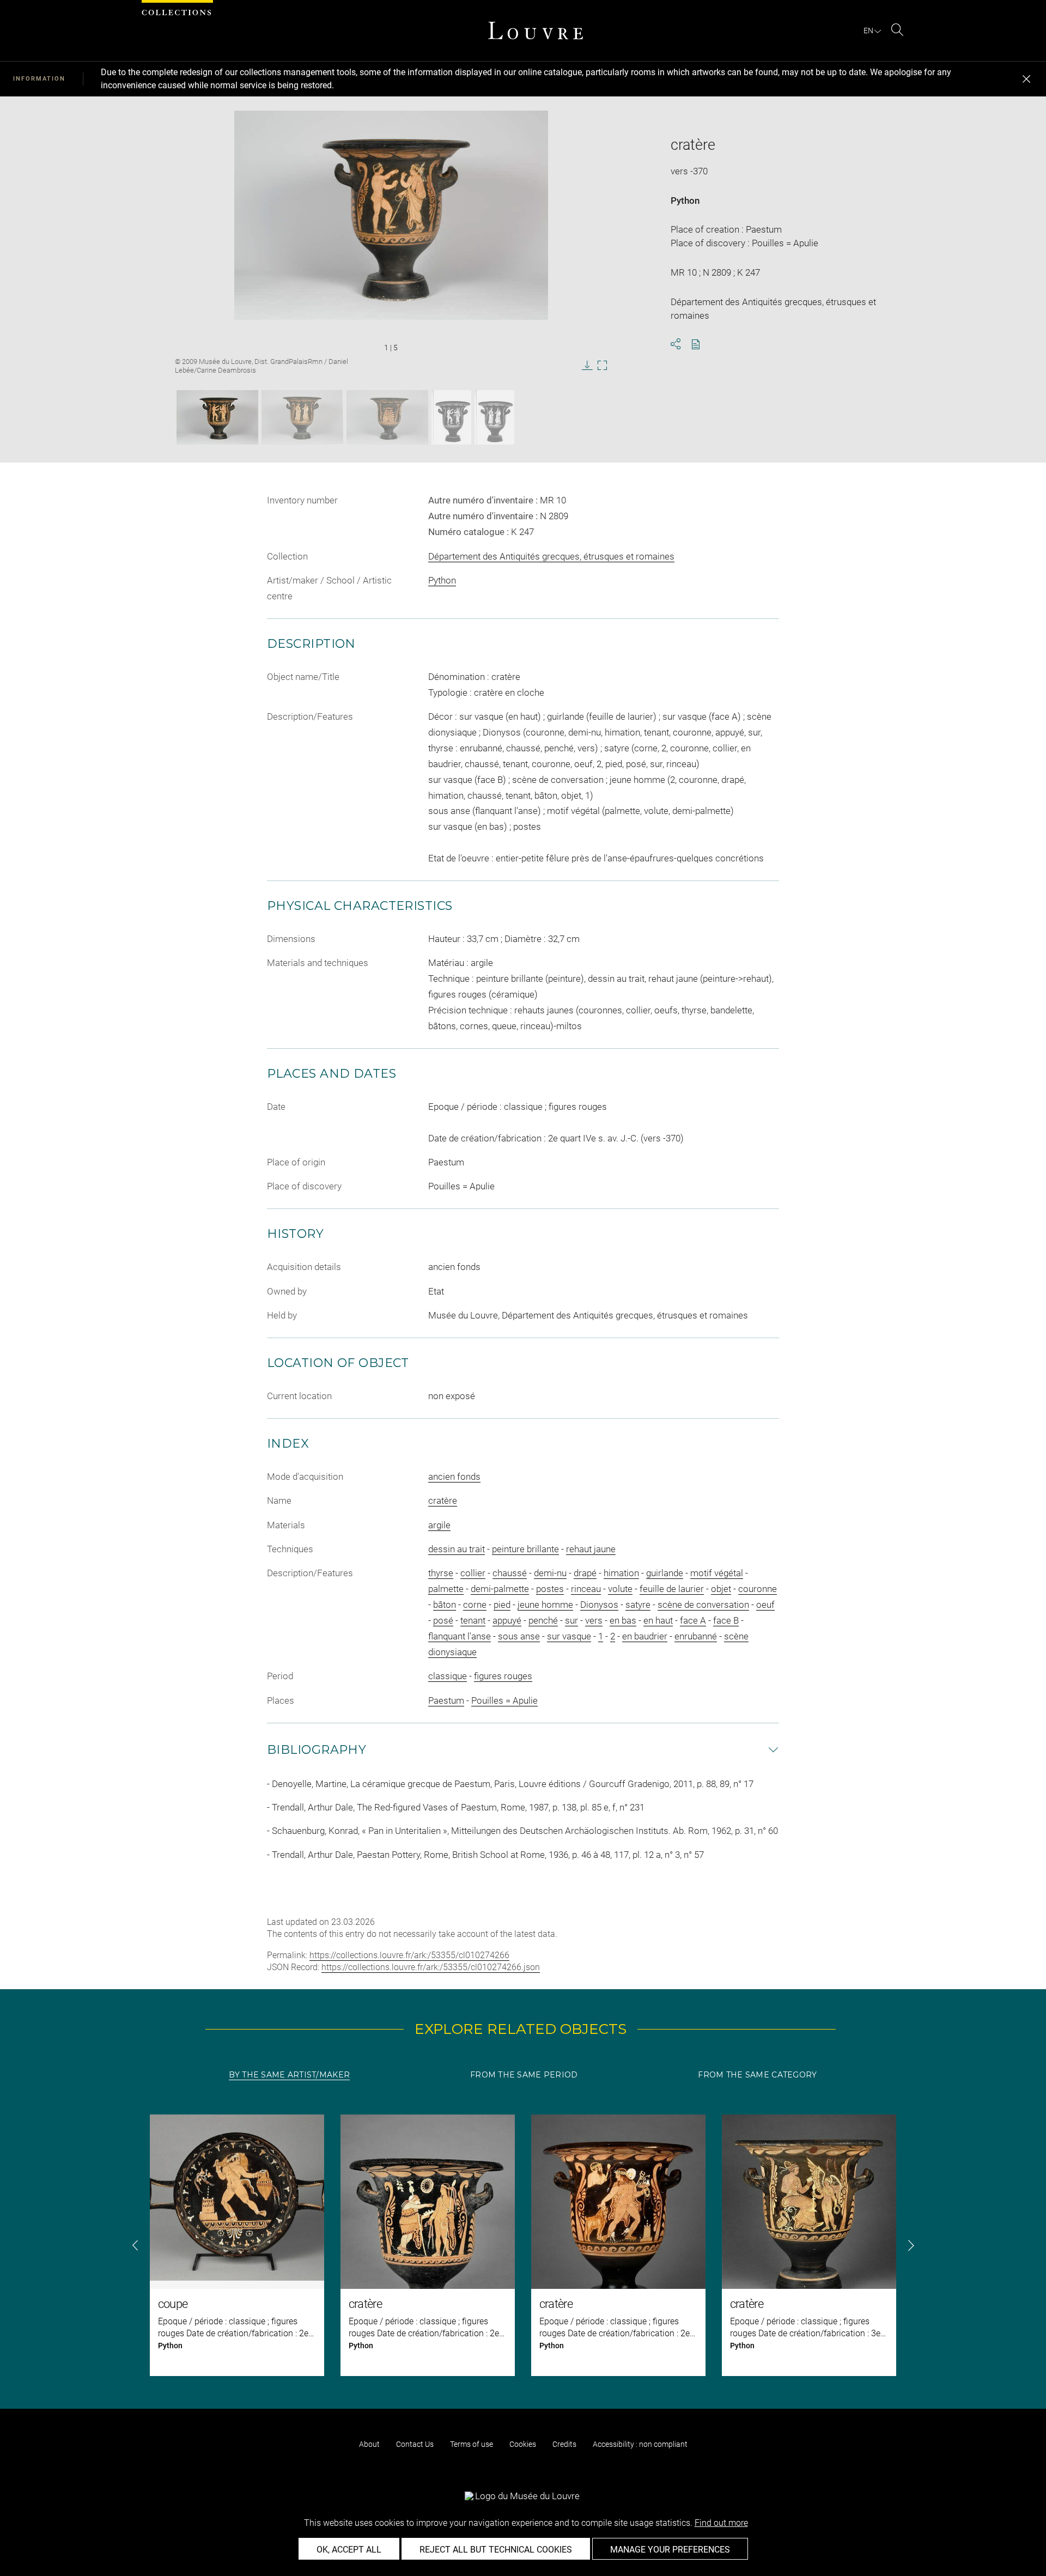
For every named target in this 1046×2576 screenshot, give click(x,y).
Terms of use (472, 2444)
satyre (638, 1605)
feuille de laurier (672, 1589)
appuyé (507, 1620)
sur (571, 1620)
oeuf (765, 1605)
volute (620, 1589)
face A (693, 1620)
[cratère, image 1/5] (217, 417)
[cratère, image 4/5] (451, 417)
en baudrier (645, 1636)
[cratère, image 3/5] (387, 417)
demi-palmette (500, 1589)
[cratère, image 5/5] (494, 417)
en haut (658, 1620)
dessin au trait (457, 1549)
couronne (758, 1589)
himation (621, 1573)
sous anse (519, 1636)
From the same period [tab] (524, 2075)
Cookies (523, 2444)
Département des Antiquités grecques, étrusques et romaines (551, 556)
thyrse (441, 1573)
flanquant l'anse (460, 1636)
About (369, 2444)
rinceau (586, 1589)
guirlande (665, 1573)
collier (473, 1573)
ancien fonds (454, 1477)
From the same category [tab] (757, 2075)
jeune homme (545, 1605)
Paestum (446, 1700)
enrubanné (696, 1636)
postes (550, 1589)
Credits (564, 2444)
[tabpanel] (523, 2245)
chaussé (510, 1573)
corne (475, 1605)
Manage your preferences (670, 2550)
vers (594, 1620)
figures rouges (503, 1676)
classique (448, 1676)
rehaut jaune (591, 1549)
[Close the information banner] (1026, 79)
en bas (623, 1620)
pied (502, 1605)
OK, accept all (349, 2550)
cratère (443, 1500)
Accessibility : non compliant (640, 2444)
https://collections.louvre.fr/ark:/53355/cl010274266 (409, 1955)
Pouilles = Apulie (504, 1700)
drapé (585, 1573)
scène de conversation (703, 1605)
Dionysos (599, 1605)
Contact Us (415, 2444)
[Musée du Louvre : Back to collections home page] (536, 31)
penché (543, 1620)
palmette (446, 1589)
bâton (445, 1605)
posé (443, 1620)
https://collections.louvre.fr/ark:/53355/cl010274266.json (431, 1967)
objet (721, 1589)
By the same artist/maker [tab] (289, 2075)
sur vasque (569, 1636)
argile (439, 1525)
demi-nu (550, 1573)
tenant (473, 1620)
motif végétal (717, 1573)
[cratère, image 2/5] (302, 417)
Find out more (721, 2523)
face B (726, 1620)
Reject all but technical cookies (496, 2550)
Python (685, 201)
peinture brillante (525, 1549)
